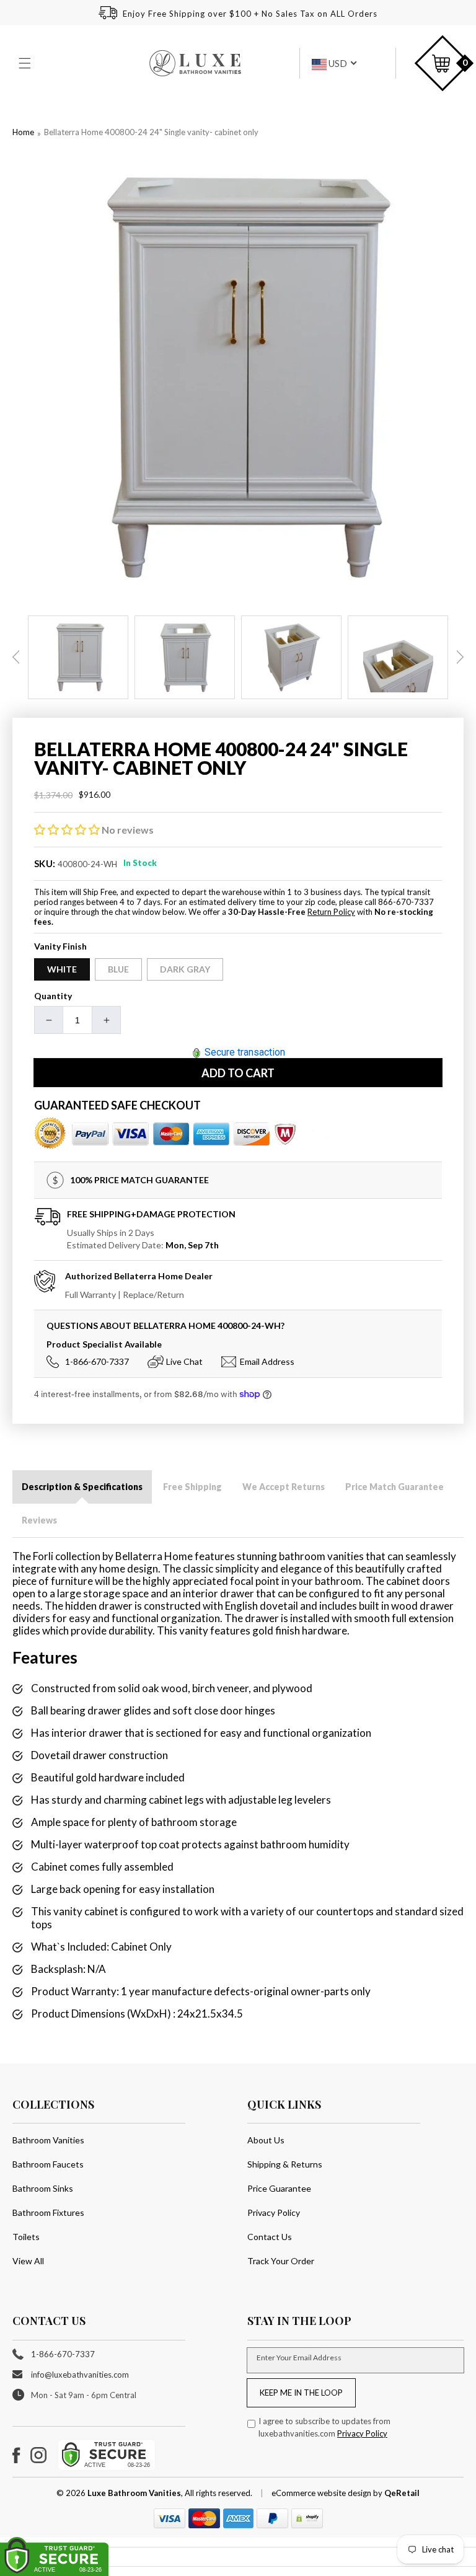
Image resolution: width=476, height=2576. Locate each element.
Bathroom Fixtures (48, 2212)
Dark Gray (185, 969)
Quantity (53, 996)
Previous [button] (16, 657)
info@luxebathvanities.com (80, 2375)
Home (23, 132)
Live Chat (184, 1361)
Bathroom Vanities (48, 2140)
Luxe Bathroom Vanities (134, 2493)
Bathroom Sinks (43, 2188)
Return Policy (331, 912)
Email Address (267, 1361)
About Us (266, 2140)
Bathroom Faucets (48, 2164)
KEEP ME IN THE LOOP (301, 2393)
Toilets (26, 2237)
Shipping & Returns (285, 2164)
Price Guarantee (279, 2188)
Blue (118, 969)
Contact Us (270, 2237)
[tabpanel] (78, 657)
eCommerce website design (322, 2493)
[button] (26, 63)
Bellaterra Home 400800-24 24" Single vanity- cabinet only (151, 132)
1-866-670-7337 (97, 1361)
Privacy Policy (274, 2212)
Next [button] (460, 657)
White (62, 969)
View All (28, 2261)
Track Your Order (281, 2261)
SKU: (45, 863)
